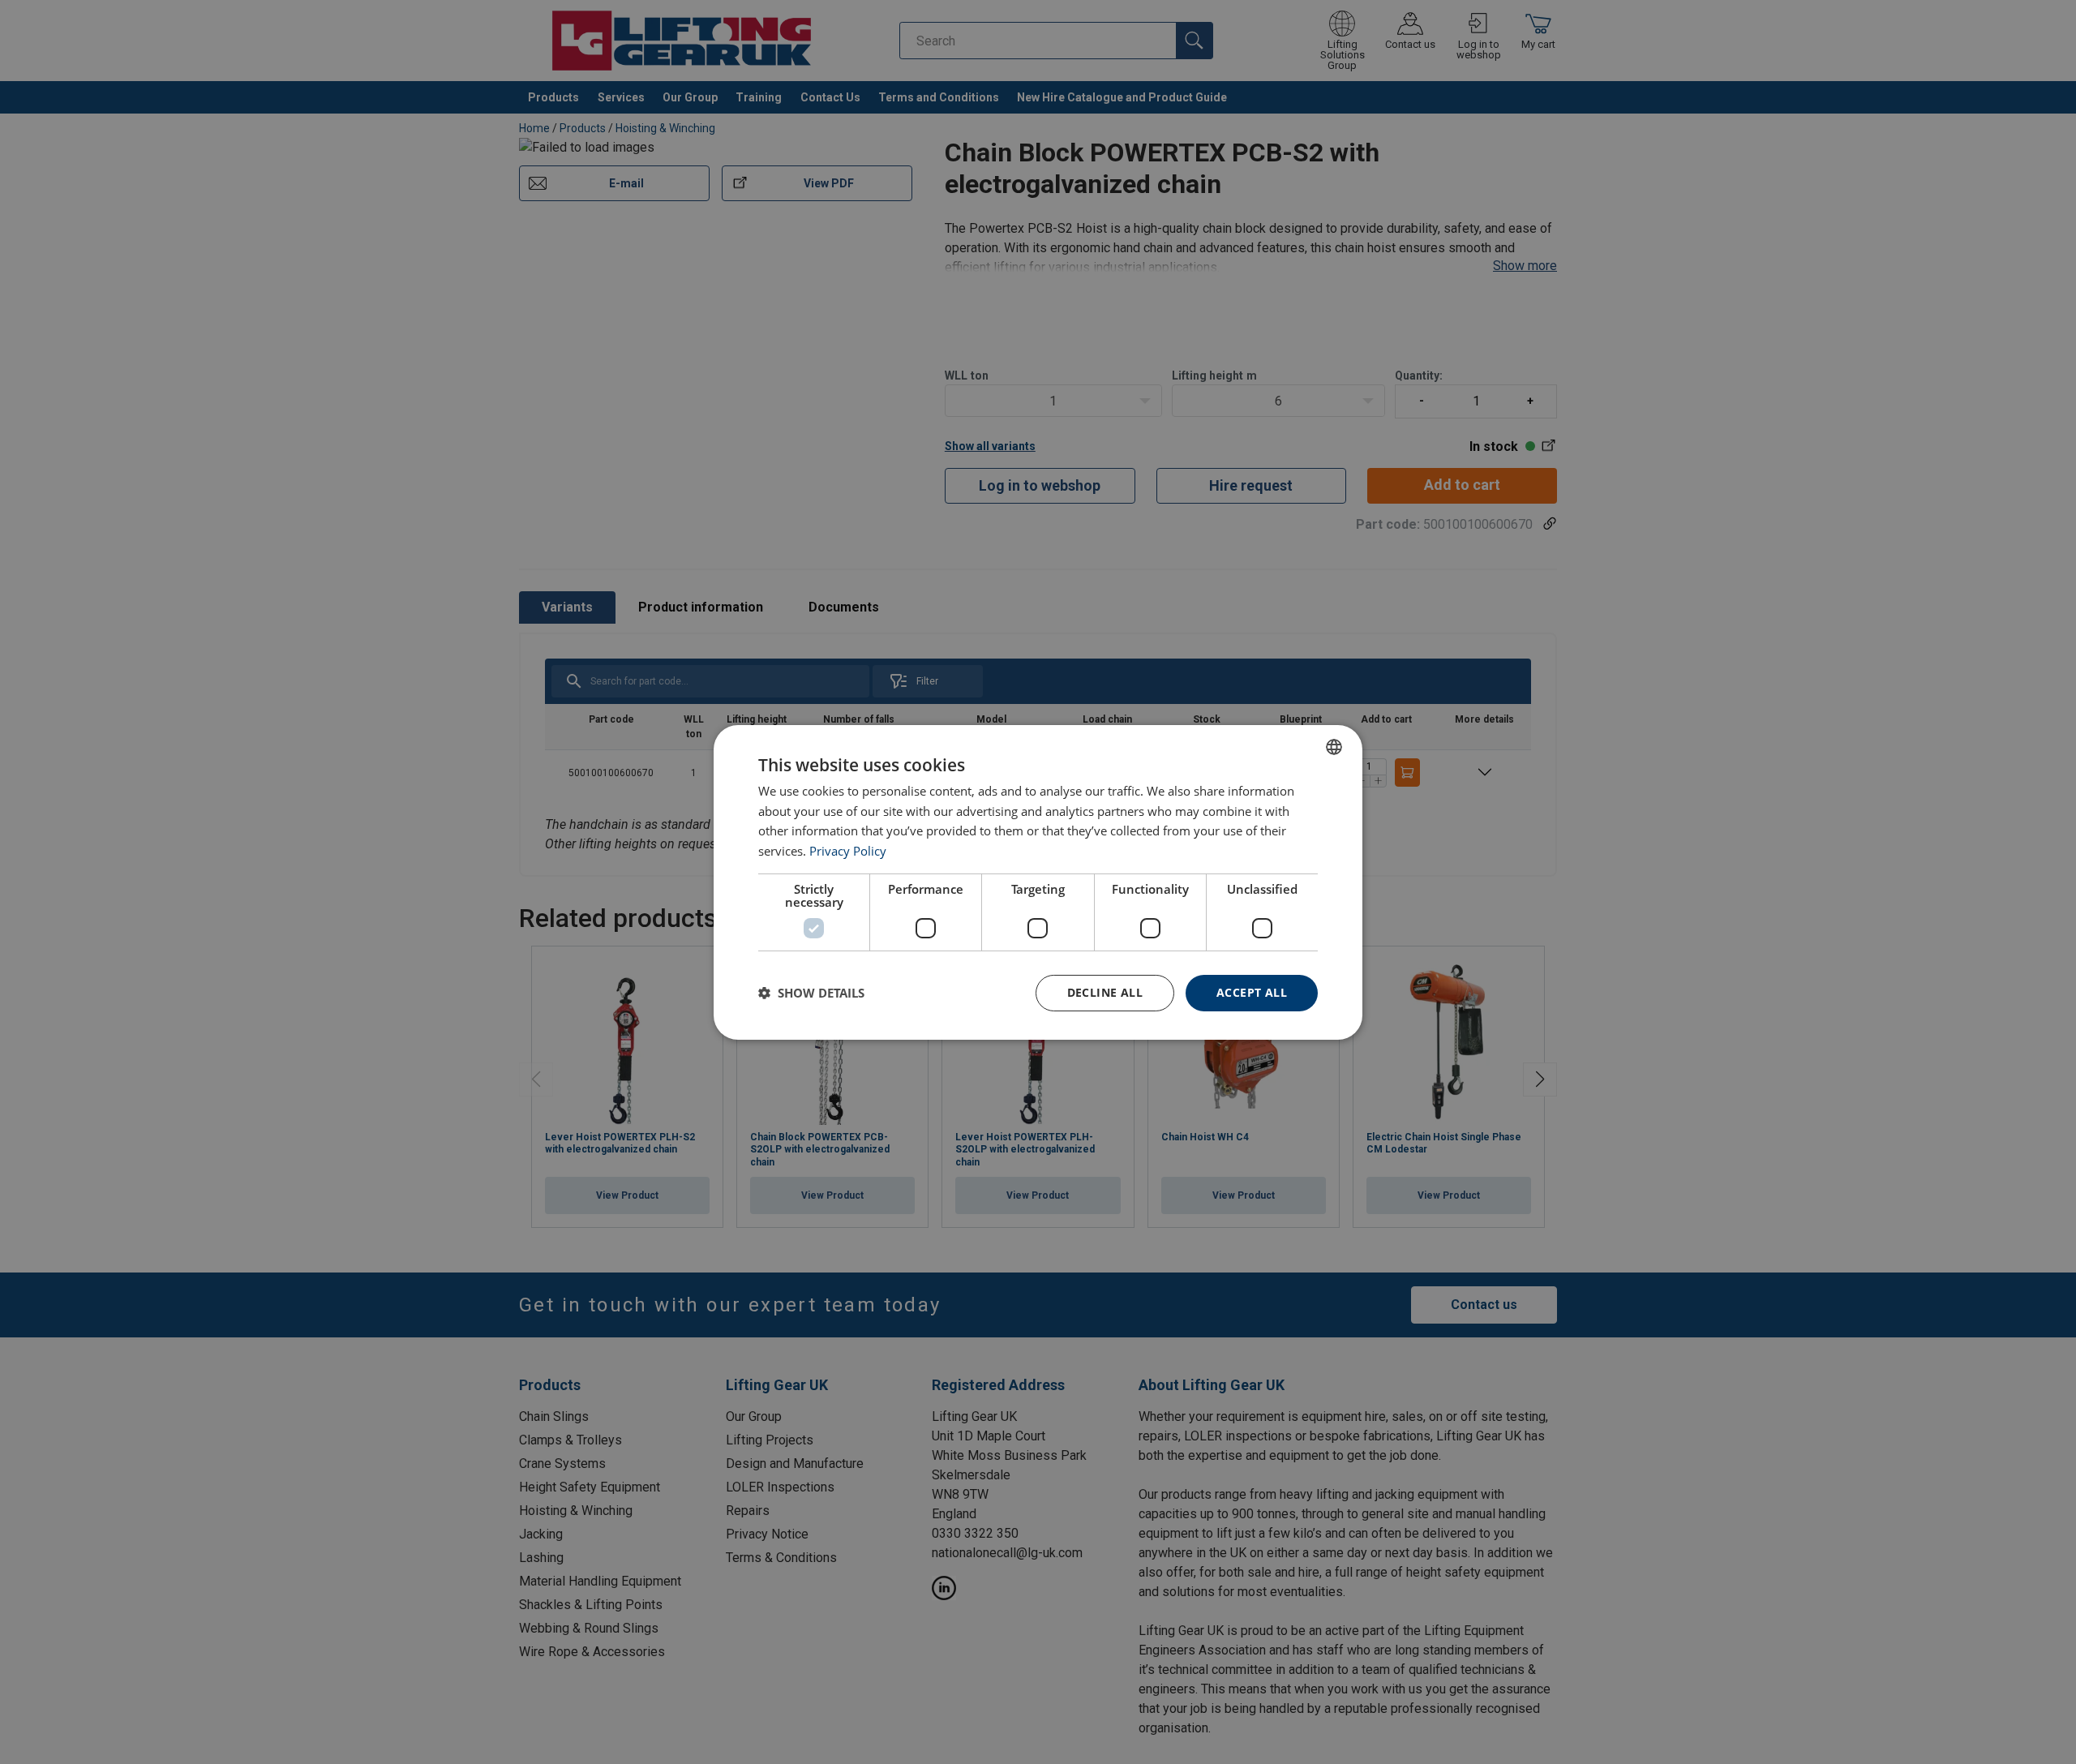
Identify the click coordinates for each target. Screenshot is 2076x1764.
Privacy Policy (848, 851)
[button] (811, 993)
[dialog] (1038, 882)
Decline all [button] (1105, 992)
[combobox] (1334, 746)
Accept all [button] (1252, 992)
